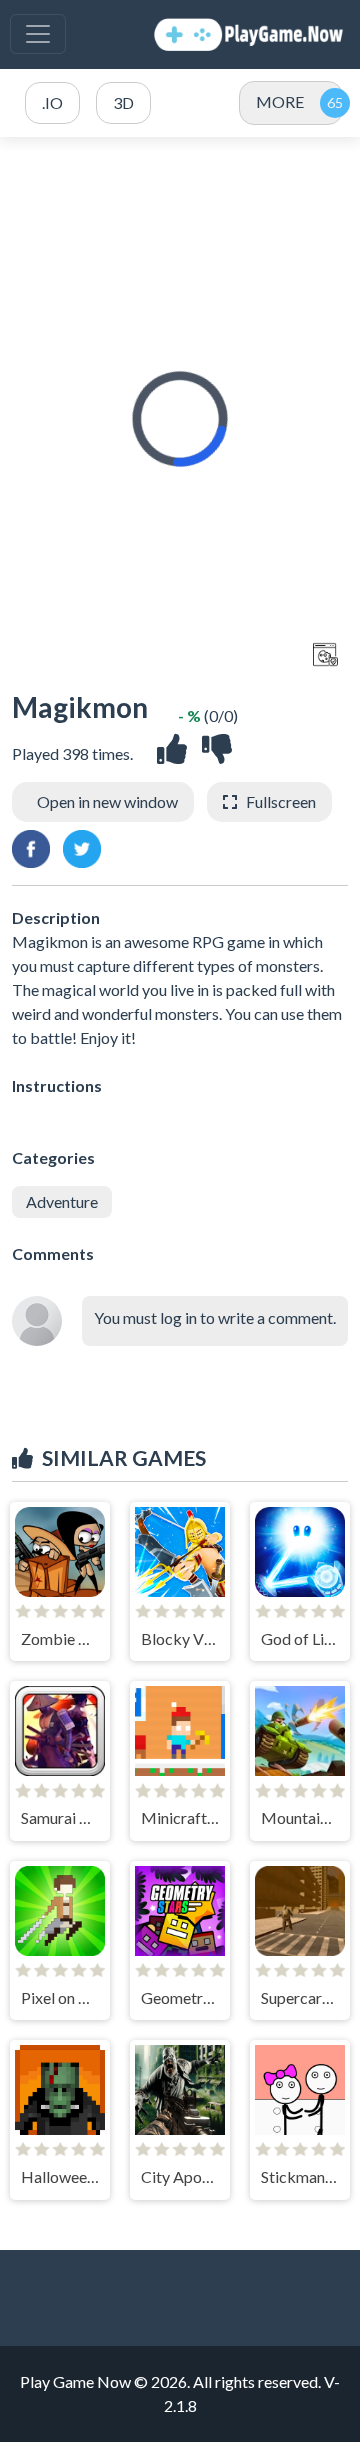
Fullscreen (281, 801)
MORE (280, 101)
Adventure (62, 1201)
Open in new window (107, 801)
